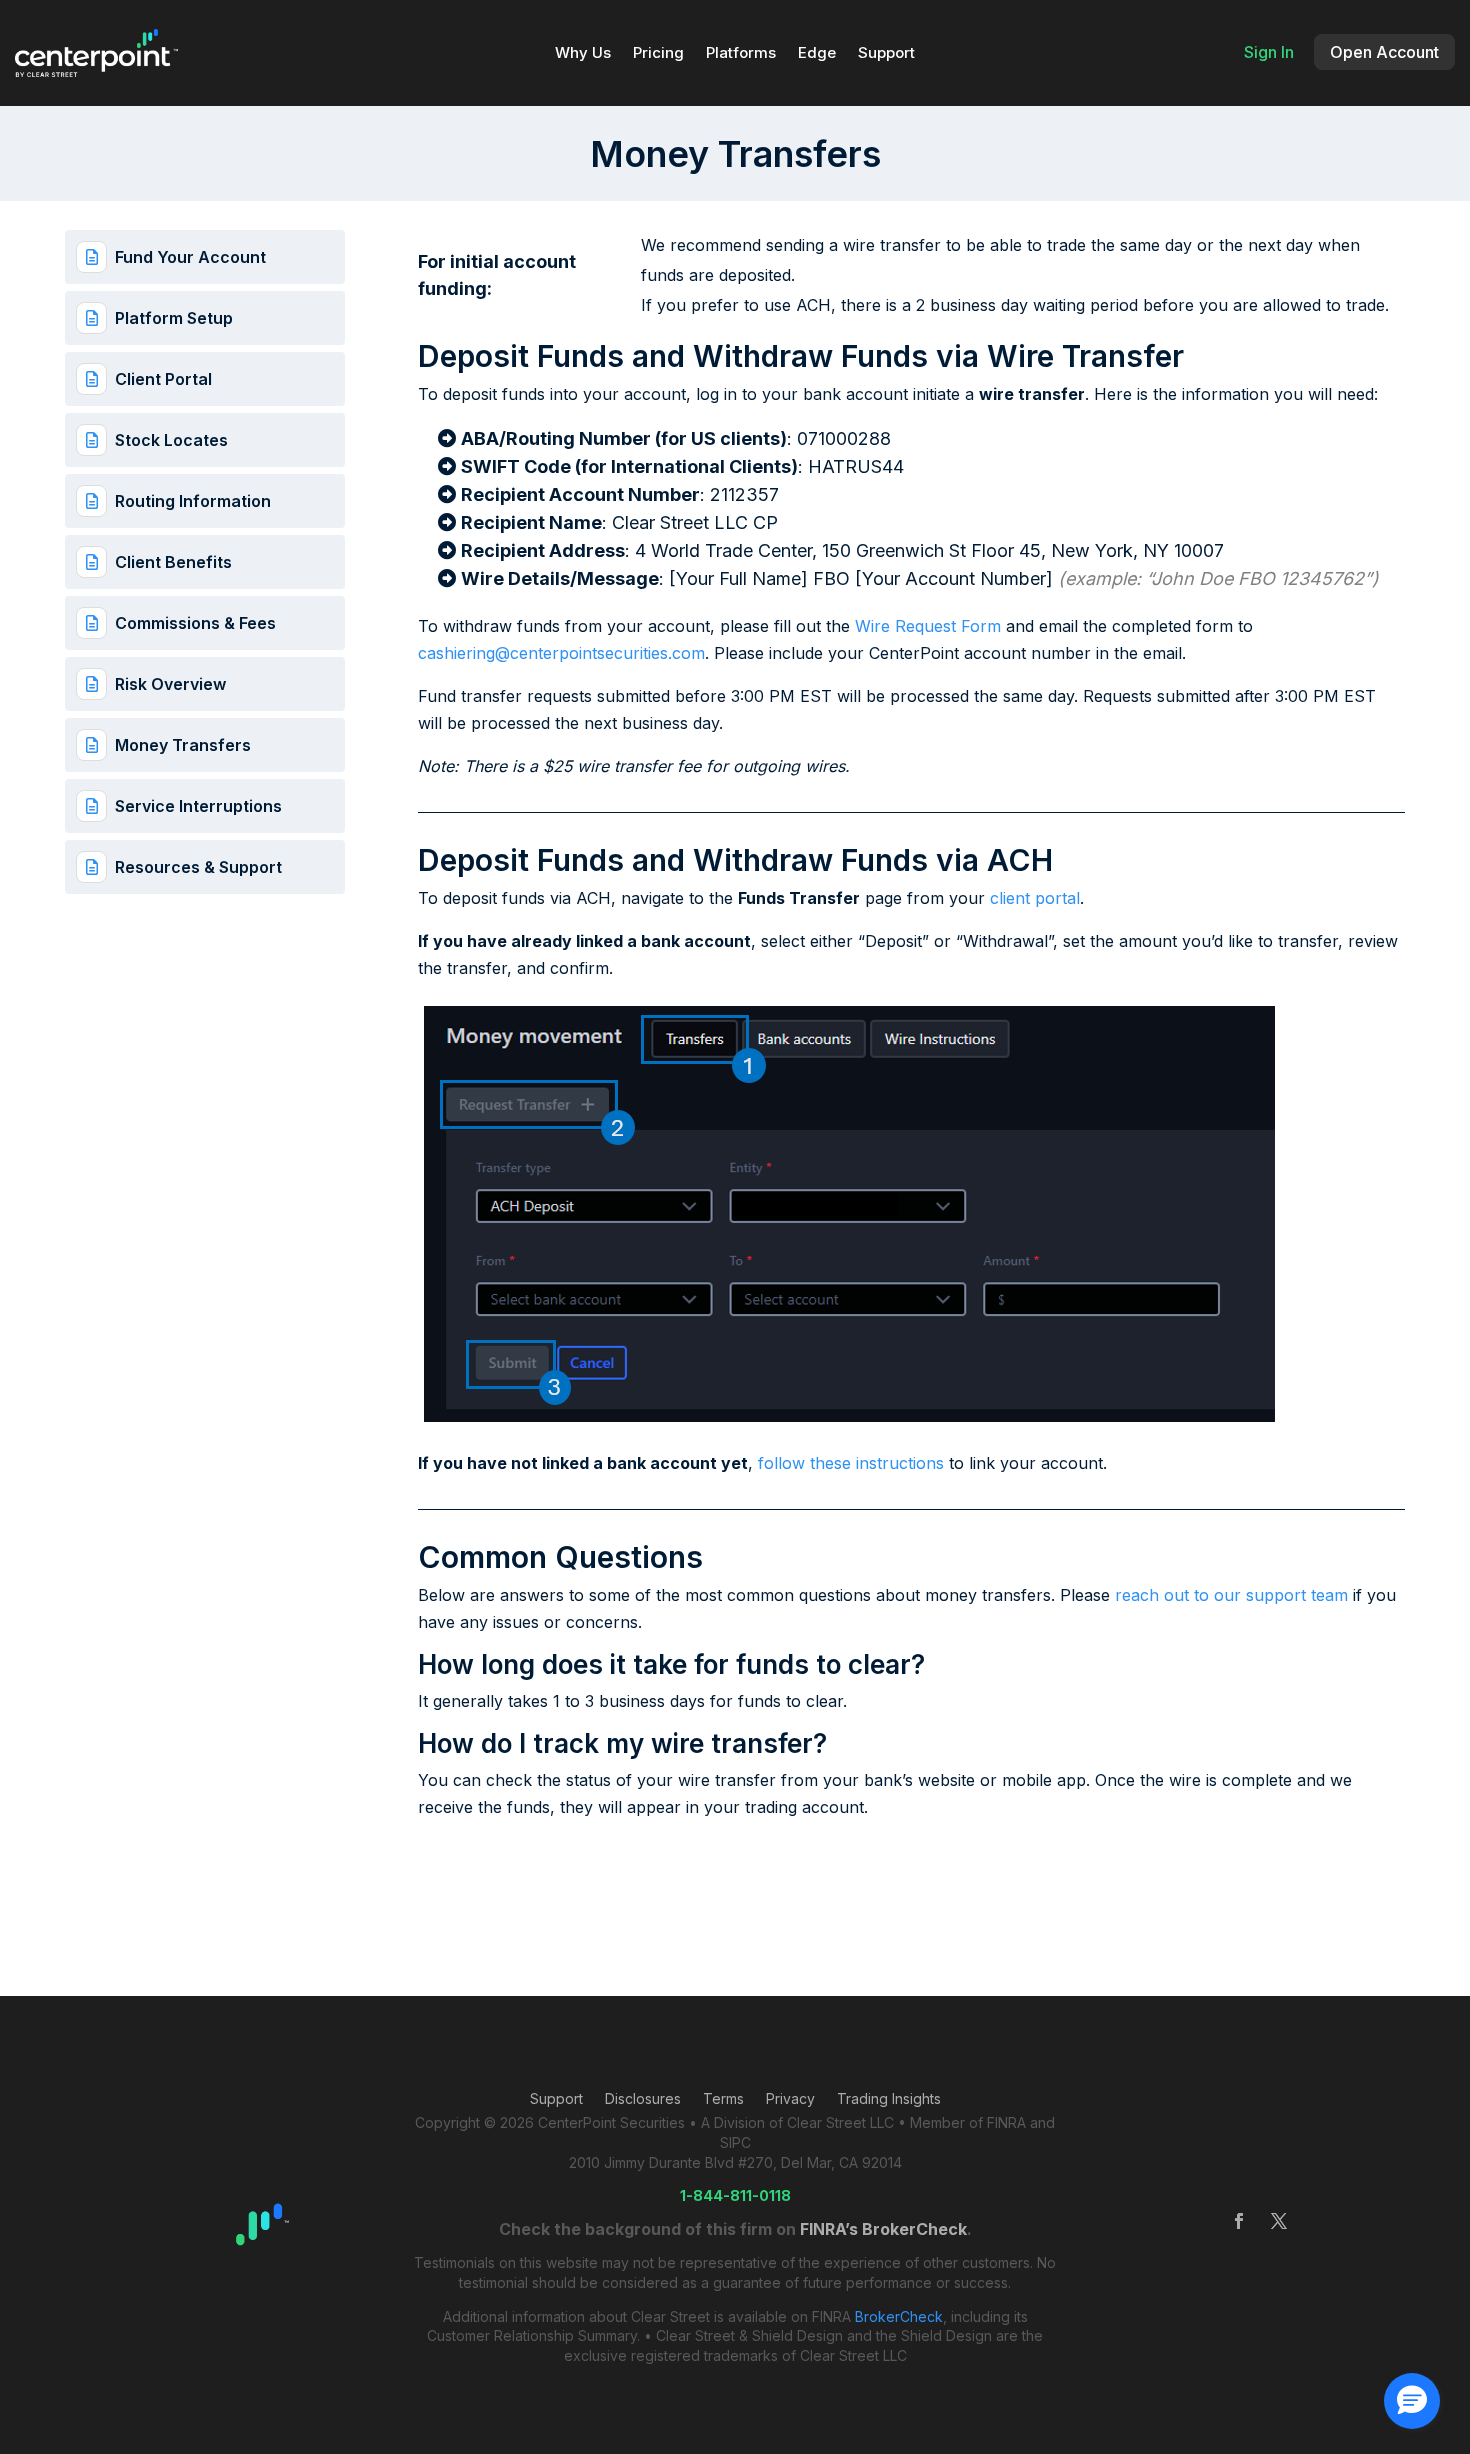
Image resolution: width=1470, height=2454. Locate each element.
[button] (1412, 2401)
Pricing (658, 54)
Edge (817, 54)
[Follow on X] (1279, 2221)
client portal (1035, 898)
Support (886, 54)
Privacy (790, 2099)
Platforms (741, 54)
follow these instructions (851, 1463)
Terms (723, 2099)
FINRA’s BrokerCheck (883, 2229)
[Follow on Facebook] (1239, 2221)
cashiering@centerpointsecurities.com (561, 653)
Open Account (1384, 52)
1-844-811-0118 (735, 2195)
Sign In (1269, 52)
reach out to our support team (1231, 1595)
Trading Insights (889, 2099)
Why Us (583, 54)
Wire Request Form (928, 626)
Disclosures (643, 2099)
